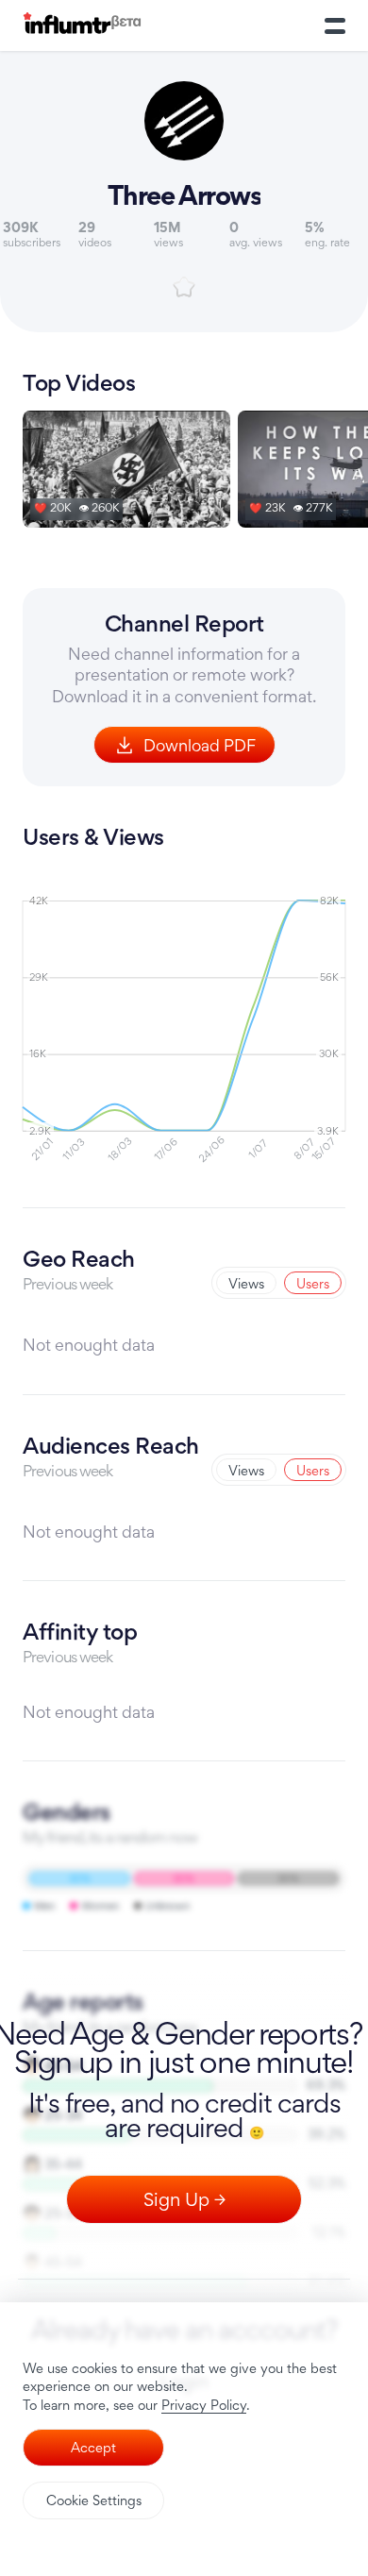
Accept (93, 2447)
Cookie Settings (94, 2500)
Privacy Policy (204, 2405)
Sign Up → (184, 2199)
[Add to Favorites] (184, 287)
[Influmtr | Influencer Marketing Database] (82, 26)
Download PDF (200, 745)
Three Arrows (184, 195)
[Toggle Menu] (335, 25)
